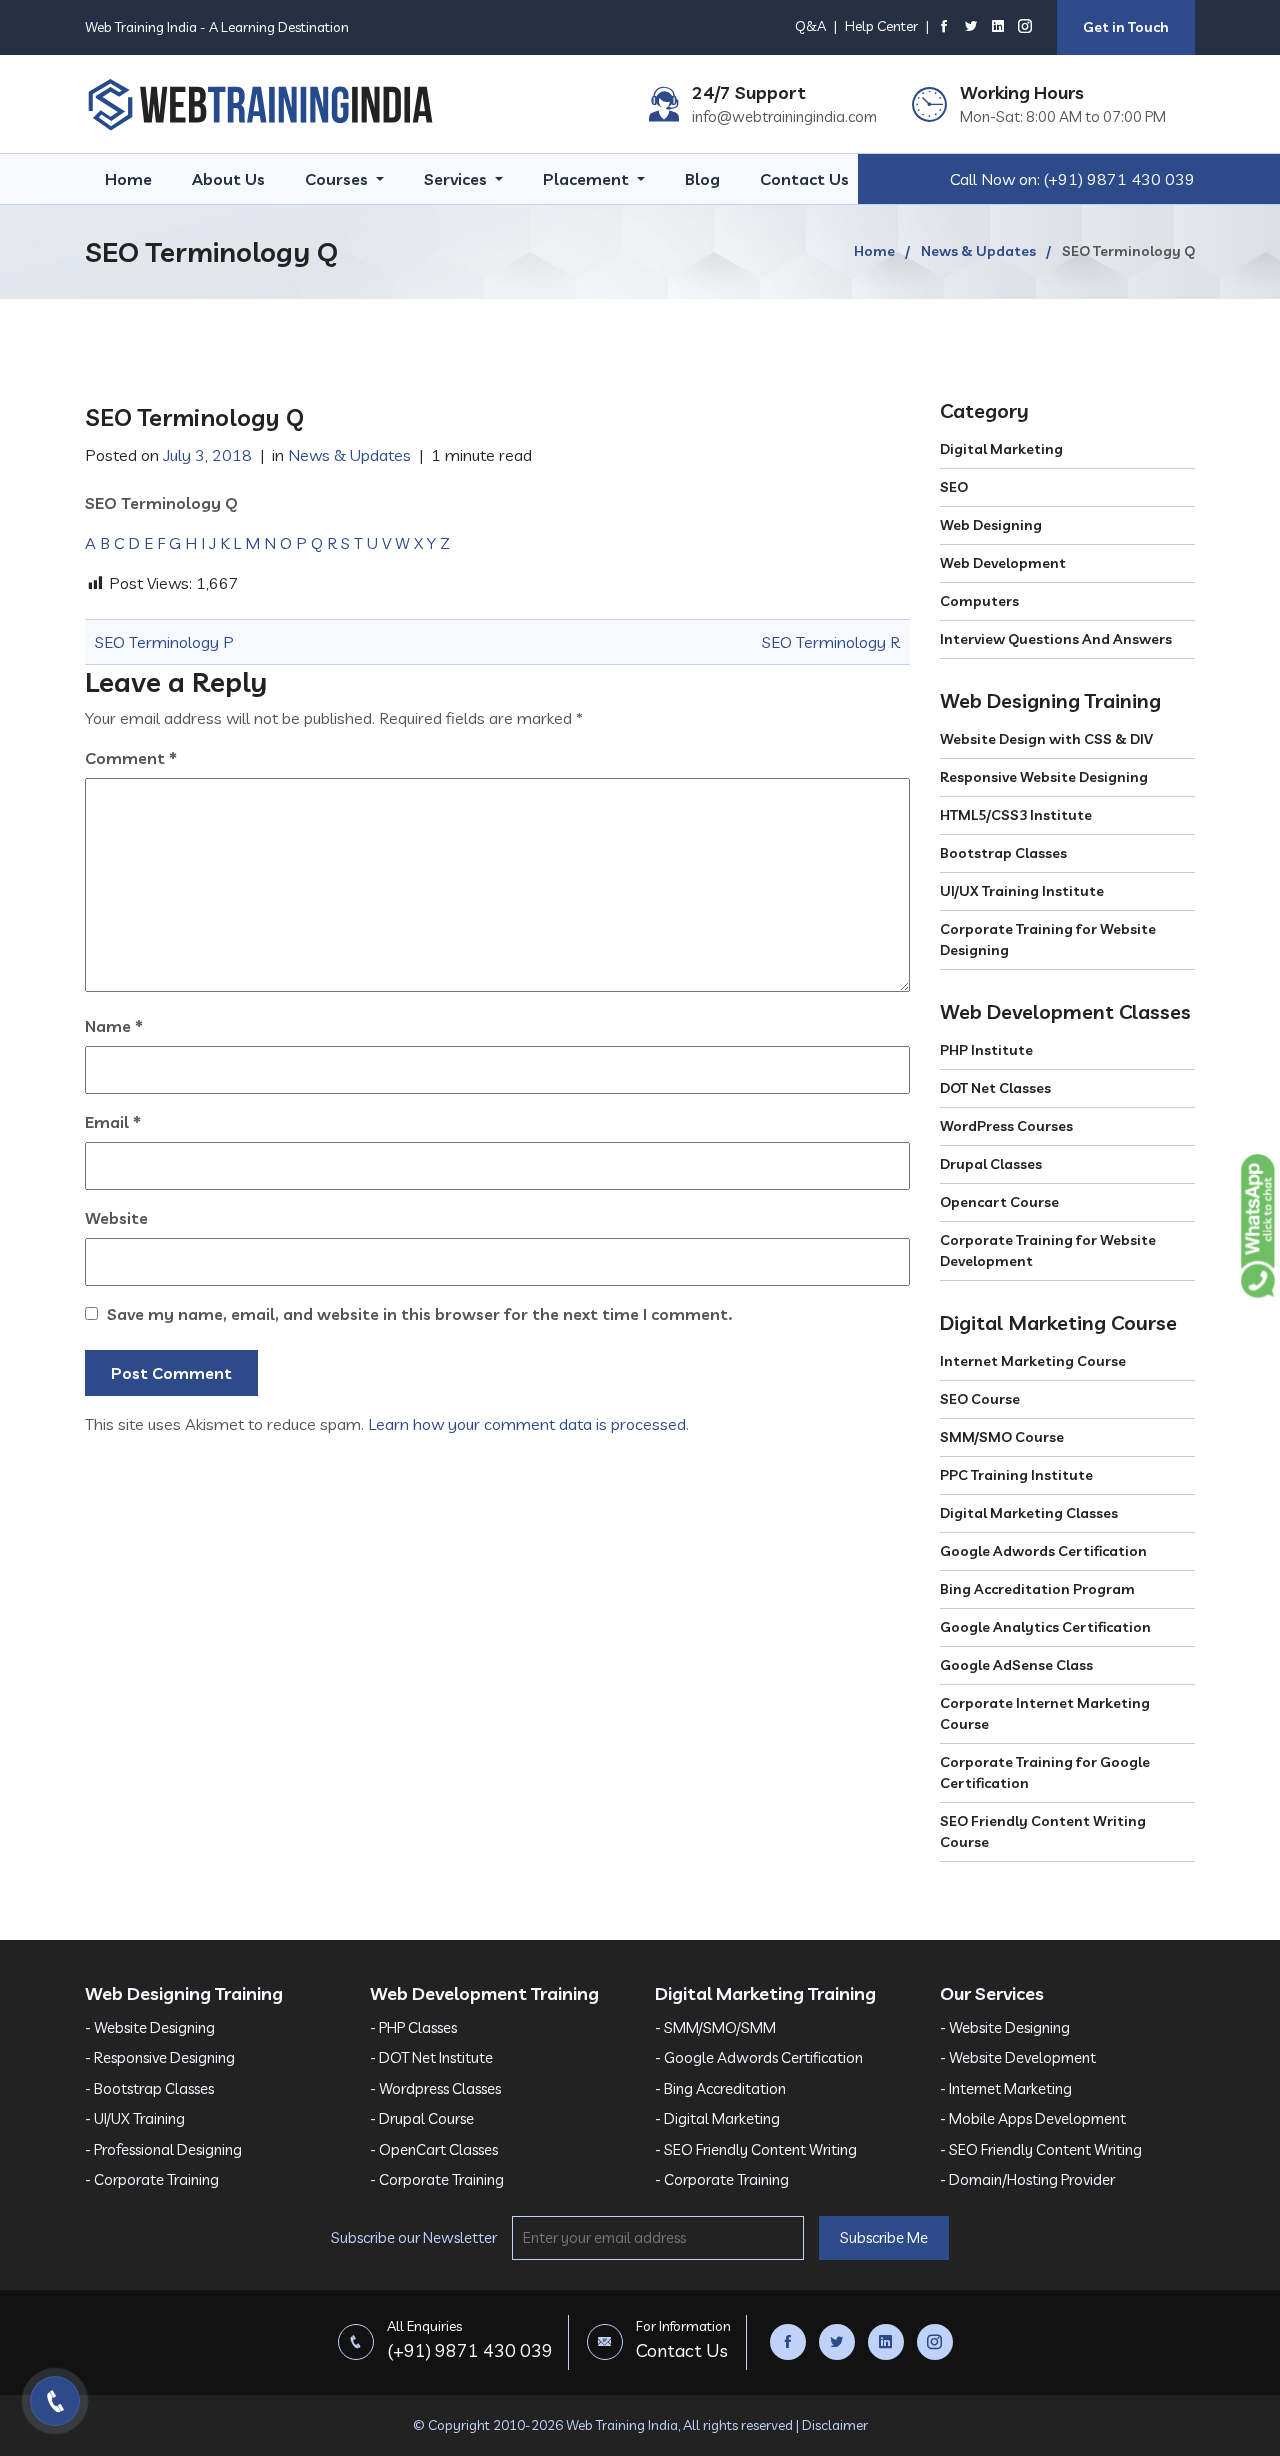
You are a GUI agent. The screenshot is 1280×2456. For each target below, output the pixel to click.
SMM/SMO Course (1002, 1437)
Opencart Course (999, 1202)
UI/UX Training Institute (1022, 891)
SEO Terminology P (164, 642)
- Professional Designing (163, 2149)
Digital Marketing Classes (1029, 1513)
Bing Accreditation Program (1037, 1589)
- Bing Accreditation (720, 2088)
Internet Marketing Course (1033, 1361)
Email (113, 1122)
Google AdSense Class (1016, 1665)
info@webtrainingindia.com (784, 116)
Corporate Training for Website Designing (1048, 939)
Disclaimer (835, 2425)
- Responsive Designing (160, 2057)
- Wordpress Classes (435, 2088)
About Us (228, 179)
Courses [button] (338, 179)
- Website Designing (150, 2027)
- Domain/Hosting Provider (1027, 2179)
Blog (702, 179)
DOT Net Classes (995, 1088)
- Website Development (1018, 2057)
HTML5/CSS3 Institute (1016, 815)
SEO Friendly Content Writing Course (1043, 1831)
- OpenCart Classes (434, 2149)
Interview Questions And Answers (1056, 639)
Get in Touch (1126, 27)
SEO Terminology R (831, 642)
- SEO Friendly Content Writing (756, 2149)
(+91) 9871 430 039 (1119, 179)
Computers (979, 601)
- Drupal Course (422, 2118)
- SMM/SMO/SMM (715, 2027)
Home (128, 179)
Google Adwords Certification (1043, 1551)
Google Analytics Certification (1045, 1627)
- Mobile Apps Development (1033, 2118)
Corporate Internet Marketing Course (1045, 1713)
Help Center (881, 26)
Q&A (810, 26)
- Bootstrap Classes (149, 2088)
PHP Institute (986, 1050)
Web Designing (991, 525)
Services (457, 179)
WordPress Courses (1006, 1126)
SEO (954, 487)
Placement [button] (588, 179)
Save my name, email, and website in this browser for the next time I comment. (419, 1314)
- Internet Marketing (1006, 2088)
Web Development (1003, 563)
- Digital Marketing (717, 2118)
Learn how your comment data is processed (527, 1424)
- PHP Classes (413, 2027)
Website (116, 1218)
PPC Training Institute (1016, 1475)
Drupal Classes (991, 1164)
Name (114, 1026)
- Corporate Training (152, 2179)
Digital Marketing (1001, 449)
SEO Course (980, 1399)
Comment (131, 758)
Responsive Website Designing (1044, 777)
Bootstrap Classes (1003, 853)
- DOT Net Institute (431, 2057)
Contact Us (804, 179)
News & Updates (978, 251)
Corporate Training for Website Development (1048, 1250)
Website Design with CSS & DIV (1046, 739)
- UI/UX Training (135, 2118)
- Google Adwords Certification (759, 2057)
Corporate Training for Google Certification (1045, 1772)
